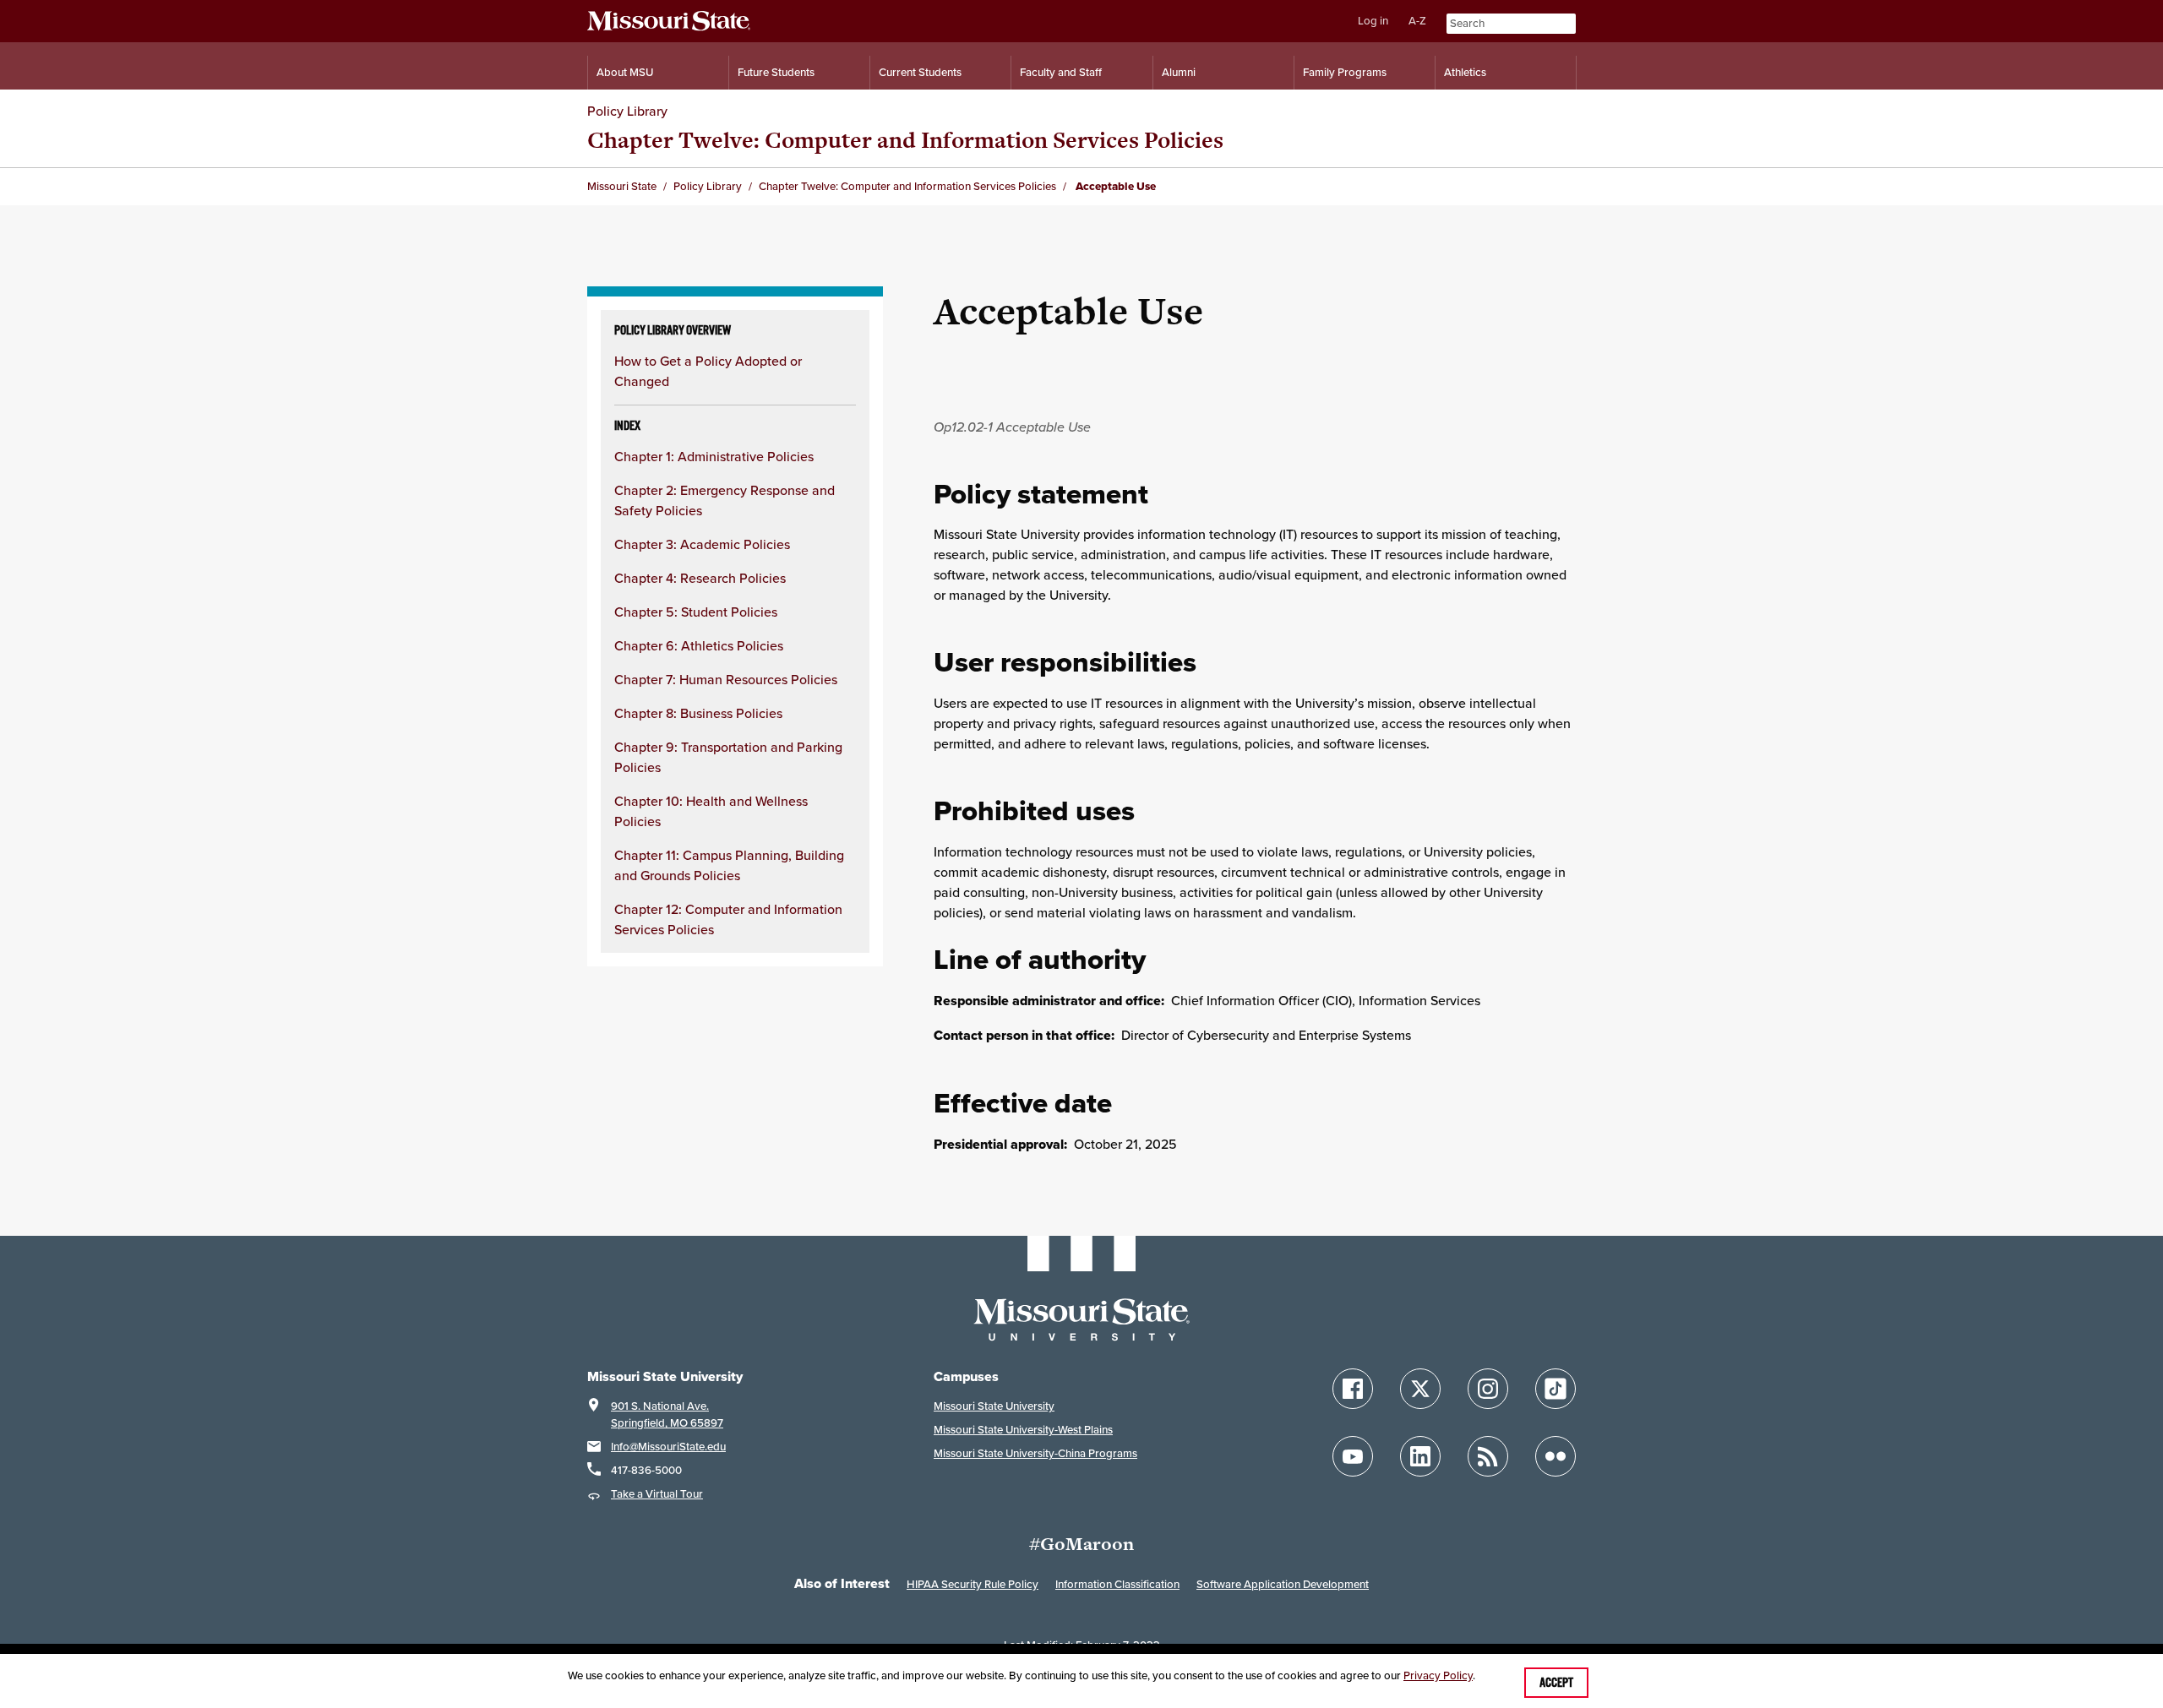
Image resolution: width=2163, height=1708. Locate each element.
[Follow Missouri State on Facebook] (1353, 1389)
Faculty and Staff (1061, 72)
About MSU (625, 72)
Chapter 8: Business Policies (698, 713)
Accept (1556, 1683)
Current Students (920, 72)
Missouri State (622, 186)
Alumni (1179, 72)
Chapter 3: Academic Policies (702, 544)
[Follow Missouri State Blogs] (1488, 1456)
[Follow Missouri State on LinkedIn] (1420, 1456)
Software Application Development (1283, 1584)
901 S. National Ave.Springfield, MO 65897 (667, 1414)
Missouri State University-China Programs (1035, 1453)
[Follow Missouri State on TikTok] (1556, 1389)
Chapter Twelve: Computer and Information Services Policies (905, 140)
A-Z (1417, 21)
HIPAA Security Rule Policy (973, 1584)
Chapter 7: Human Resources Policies (726, 679)
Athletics (1465, 72)
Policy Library (627, 111)
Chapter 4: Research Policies (700, 578)
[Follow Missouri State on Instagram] (1488, 1389)
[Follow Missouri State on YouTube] (1353, 1456)
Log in (1373, 21)
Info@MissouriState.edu (668, 1447)
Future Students (776, 72)
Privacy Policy (1438, 1675)
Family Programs (1345, 72)
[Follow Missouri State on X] (1420, 1389)
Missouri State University (994, 1406)
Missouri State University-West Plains (1023, 1430)
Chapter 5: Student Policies (696, 612)
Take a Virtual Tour (657, 1494)
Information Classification (1117, 1584)
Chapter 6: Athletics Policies (699, 645)
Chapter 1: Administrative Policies (714, 456)
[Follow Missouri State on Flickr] (1556, 1456)
